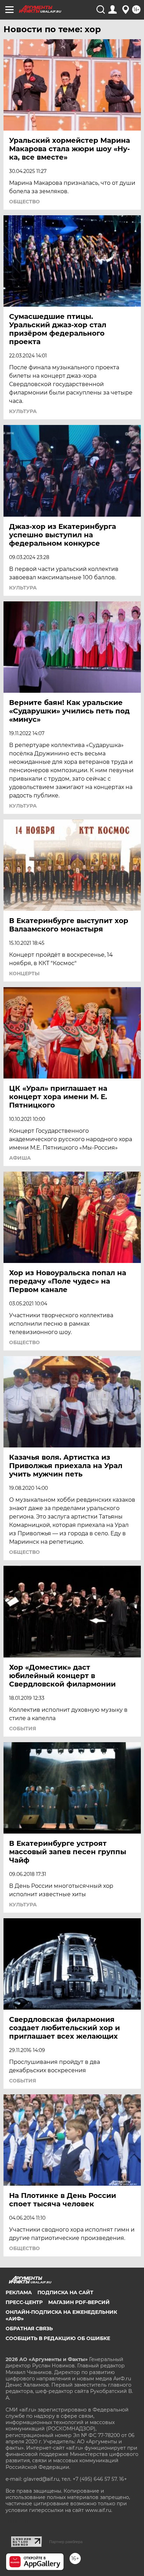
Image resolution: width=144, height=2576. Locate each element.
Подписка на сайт (65, 2292)
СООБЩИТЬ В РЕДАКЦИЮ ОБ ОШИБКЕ (58, 2338)
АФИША (20, 1158)
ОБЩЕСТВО (24, 202)
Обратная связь (29, 2329)
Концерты (24, 973)
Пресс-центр (24, 2302)
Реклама (19, 2292)
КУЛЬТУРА (23, 411)
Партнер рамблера (66, 2542)
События (23, 1729)
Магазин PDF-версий (79, 2302)
